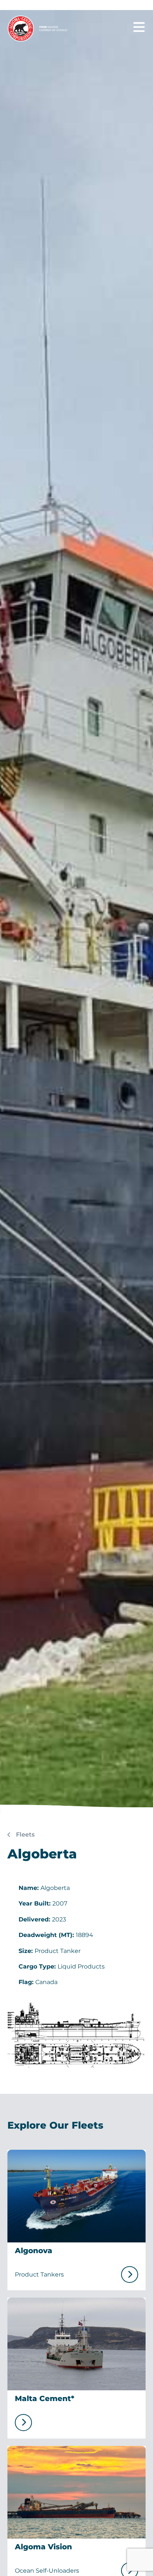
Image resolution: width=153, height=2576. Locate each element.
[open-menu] (139, 27)
